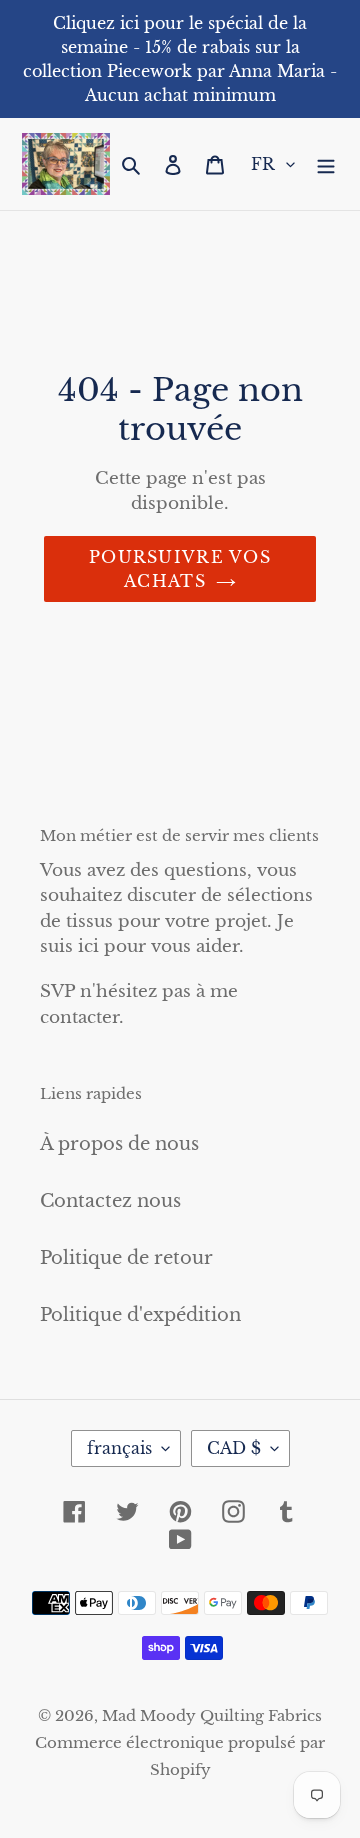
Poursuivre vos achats (180, 569)
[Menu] (326, 164)
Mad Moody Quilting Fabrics (212, 1715)
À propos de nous (119, 1144)
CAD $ (234, 1448)
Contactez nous (110, 1201)
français (119, 1448)
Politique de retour (126, 1258)
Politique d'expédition (140, 1315)
